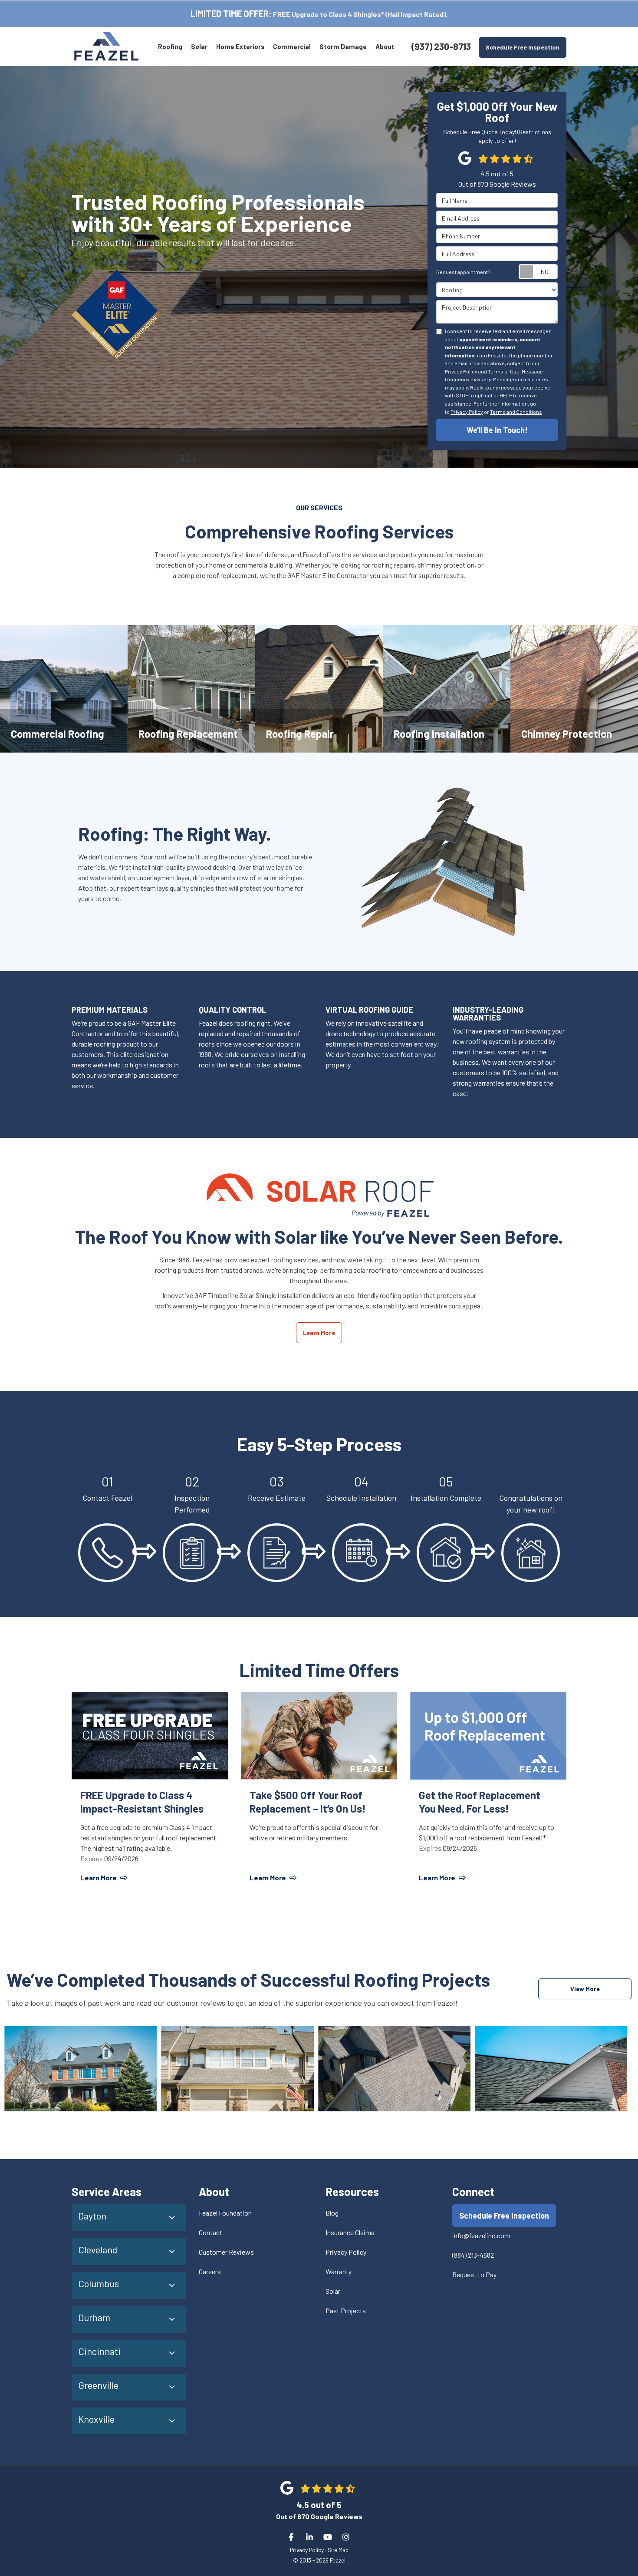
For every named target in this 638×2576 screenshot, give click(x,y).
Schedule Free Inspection (523, 47)
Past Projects (346, 2310)
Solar (333, 2291)
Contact (210, 2232)
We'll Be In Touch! (497, 430)
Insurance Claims (350, 2232)
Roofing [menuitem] (170, 46)
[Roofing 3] (394, 2069)
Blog (332, 2213)
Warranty (339, 2271)
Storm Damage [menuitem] (343, 46)
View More (585, 1989)
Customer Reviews (226, 2252)
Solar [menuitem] (199, 46)
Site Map (338, 2550)
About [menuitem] (385, 46)
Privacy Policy (467, 412)
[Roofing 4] (551, 2069)
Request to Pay (474, 2274)
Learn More (319, 1333)
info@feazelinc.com (481, 2235)
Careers (210, 2271)
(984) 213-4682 (473, 2255)
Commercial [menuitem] (292, 46)
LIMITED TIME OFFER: (231, 13)
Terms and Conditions (516, 412)
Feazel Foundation (225, 2213)
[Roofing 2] (237, 2069)
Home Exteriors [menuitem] (240, 46)
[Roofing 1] (81, 2069)
